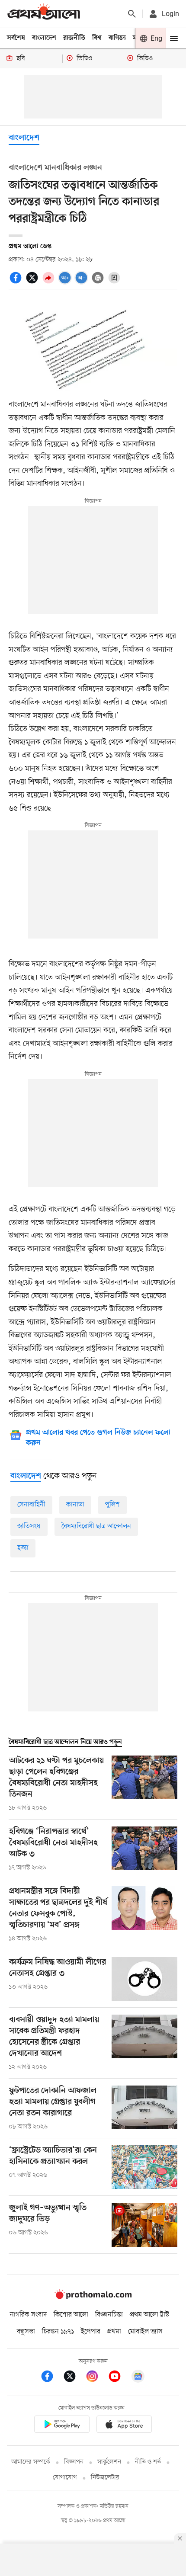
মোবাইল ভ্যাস (145, 2332)
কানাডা (75, 1505)
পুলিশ (112, 1505)
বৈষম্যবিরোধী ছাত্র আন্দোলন (96, 1526)
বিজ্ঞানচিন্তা (109, 2315)
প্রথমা (114, 2332)
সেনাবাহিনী (31, 1505)
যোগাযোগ (65, 2478)
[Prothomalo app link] (62, 2426)
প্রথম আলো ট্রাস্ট (149, 2315)
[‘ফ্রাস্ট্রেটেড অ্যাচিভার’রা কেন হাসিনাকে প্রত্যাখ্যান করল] (144, 2167)
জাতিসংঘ (29, 1526)
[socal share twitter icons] (33, 282)
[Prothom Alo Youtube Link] (119, 2378)
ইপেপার (91, 2332)
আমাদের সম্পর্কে (31, 2462)
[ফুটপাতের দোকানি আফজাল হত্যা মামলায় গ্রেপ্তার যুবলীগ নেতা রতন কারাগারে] (144, 2108)
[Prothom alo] (44, 14)
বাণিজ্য (117, 38)
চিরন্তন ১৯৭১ (58, 2332)
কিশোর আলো (71, 2315)
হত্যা (23, 1548)
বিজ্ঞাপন (74, 2462)
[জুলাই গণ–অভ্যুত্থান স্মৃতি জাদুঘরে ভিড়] (144, 2225)
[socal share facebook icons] (17, 282)
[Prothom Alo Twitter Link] (74, 2378)
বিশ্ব (97, 38)
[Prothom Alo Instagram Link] (96, 2378)
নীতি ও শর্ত (148, 2462)
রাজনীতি (74, 38)
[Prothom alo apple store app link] (124, 2426)
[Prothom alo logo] (93, 2297)
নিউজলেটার (105, 2478)
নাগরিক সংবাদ (28, 2315)
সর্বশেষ (16, 38)
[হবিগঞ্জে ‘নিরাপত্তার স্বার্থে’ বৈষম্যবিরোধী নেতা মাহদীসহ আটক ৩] (144, 1849)
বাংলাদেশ (44, 38)
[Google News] (138, 2378)
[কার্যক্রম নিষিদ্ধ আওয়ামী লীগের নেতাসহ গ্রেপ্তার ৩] (144, 1979)
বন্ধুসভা (26, 2332)
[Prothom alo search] (132, 14)
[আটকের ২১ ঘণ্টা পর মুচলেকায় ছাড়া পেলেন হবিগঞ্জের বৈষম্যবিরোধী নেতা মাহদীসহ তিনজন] (144, 1784)
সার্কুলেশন (109, 2462)
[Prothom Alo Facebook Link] (51, 2378)
